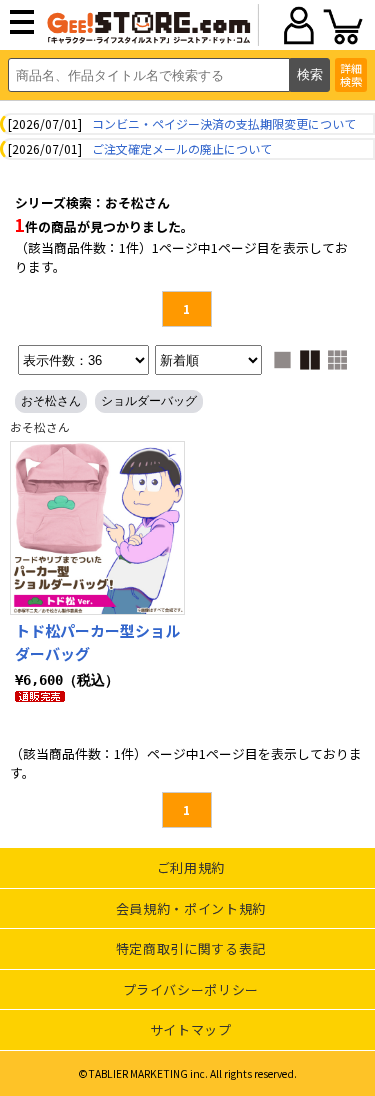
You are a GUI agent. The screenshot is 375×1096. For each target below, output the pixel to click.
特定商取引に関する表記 (191, 948)
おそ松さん (51, 401)
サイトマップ (191, 1029)
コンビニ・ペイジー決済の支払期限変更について (224, 123)
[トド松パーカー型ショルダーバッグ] (97, 528)
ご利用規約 (191, 867)
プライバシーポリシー (191, 989)
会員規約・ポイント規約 (191, 908)
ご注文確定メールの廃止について (182, 148)
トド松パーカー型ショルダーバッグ (97, 642)
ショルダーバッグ (149, 401)
